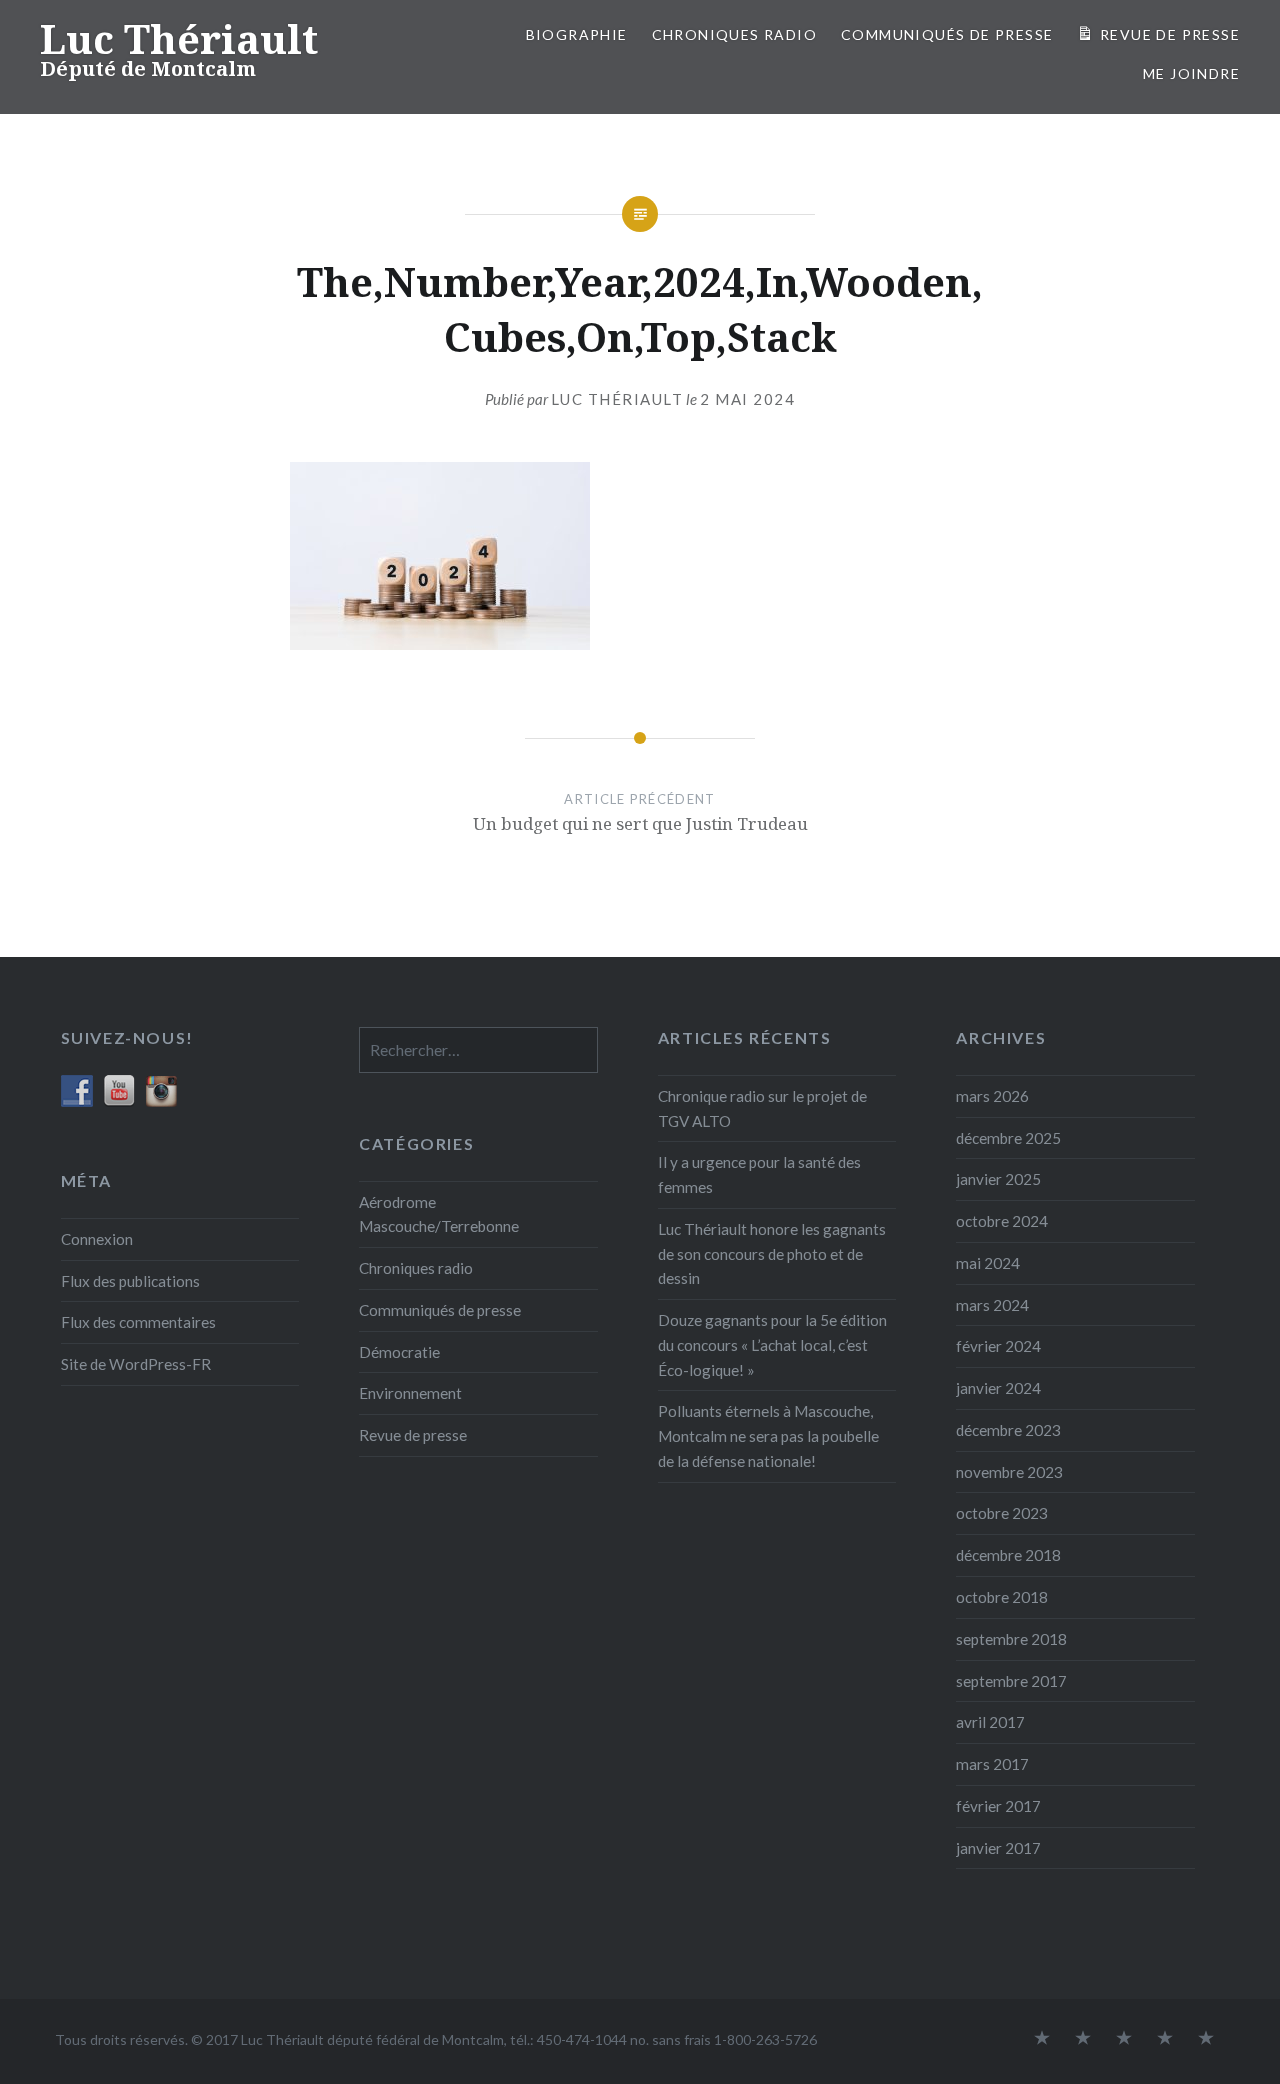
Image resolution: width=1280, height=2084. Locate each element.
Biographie (577, 34)
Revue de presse (413, 1435)
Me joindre (1191, 73)
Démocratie (399, 1352)
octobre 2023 (1002, 1513)
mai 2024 (988, 1263)
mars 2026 (992, 1096)
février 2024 (998, 1346)
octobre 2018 (1002, 1597)
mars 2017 (992, 1764)
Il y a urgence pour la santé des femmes (759, 1174)
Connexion (97, 1239)
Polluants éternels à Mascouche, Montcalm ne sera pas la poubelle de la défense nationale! (768, 1436)
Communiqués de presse (440, 1310)
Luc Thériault (179, 38)
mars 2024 (992, 1305)
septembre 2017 (1011, 1681)
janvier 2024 (998, 1388)
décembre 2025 (1008, 1138)
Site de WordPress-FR (136, 1364)
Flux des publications (130, 1281)
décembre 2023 (1008, 1430)
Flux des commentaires (138, 1322)
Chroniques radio (734, 34)
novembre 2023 (1009, 1472)
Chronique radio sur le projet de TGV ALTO (762, 1108)
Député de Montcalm (148, 68)
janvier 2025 (998, 1179)
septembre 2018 (1011, 1639)
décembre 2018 (1008, 1555)
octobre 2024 (1002, 1221)
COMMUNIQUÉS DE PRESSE (947, 34)
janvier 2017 (998, 1848)
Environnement (410, 1393)
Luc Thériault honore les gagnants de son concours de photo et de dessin (772, 1254)
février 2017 (998, 1806)
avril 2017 (990, 1722)
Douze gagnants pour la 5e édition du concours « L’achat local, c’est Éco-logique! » (772, 1345)
